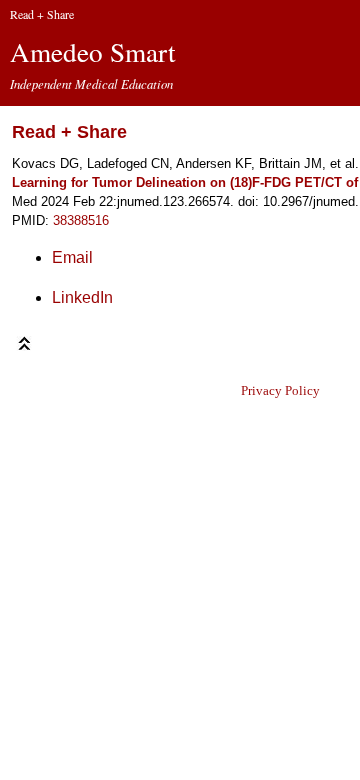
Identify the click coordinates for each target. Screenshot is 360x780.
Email (72, 257)
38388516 (81, 220)
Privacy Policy (280, 390)
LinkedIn (82, 297)
